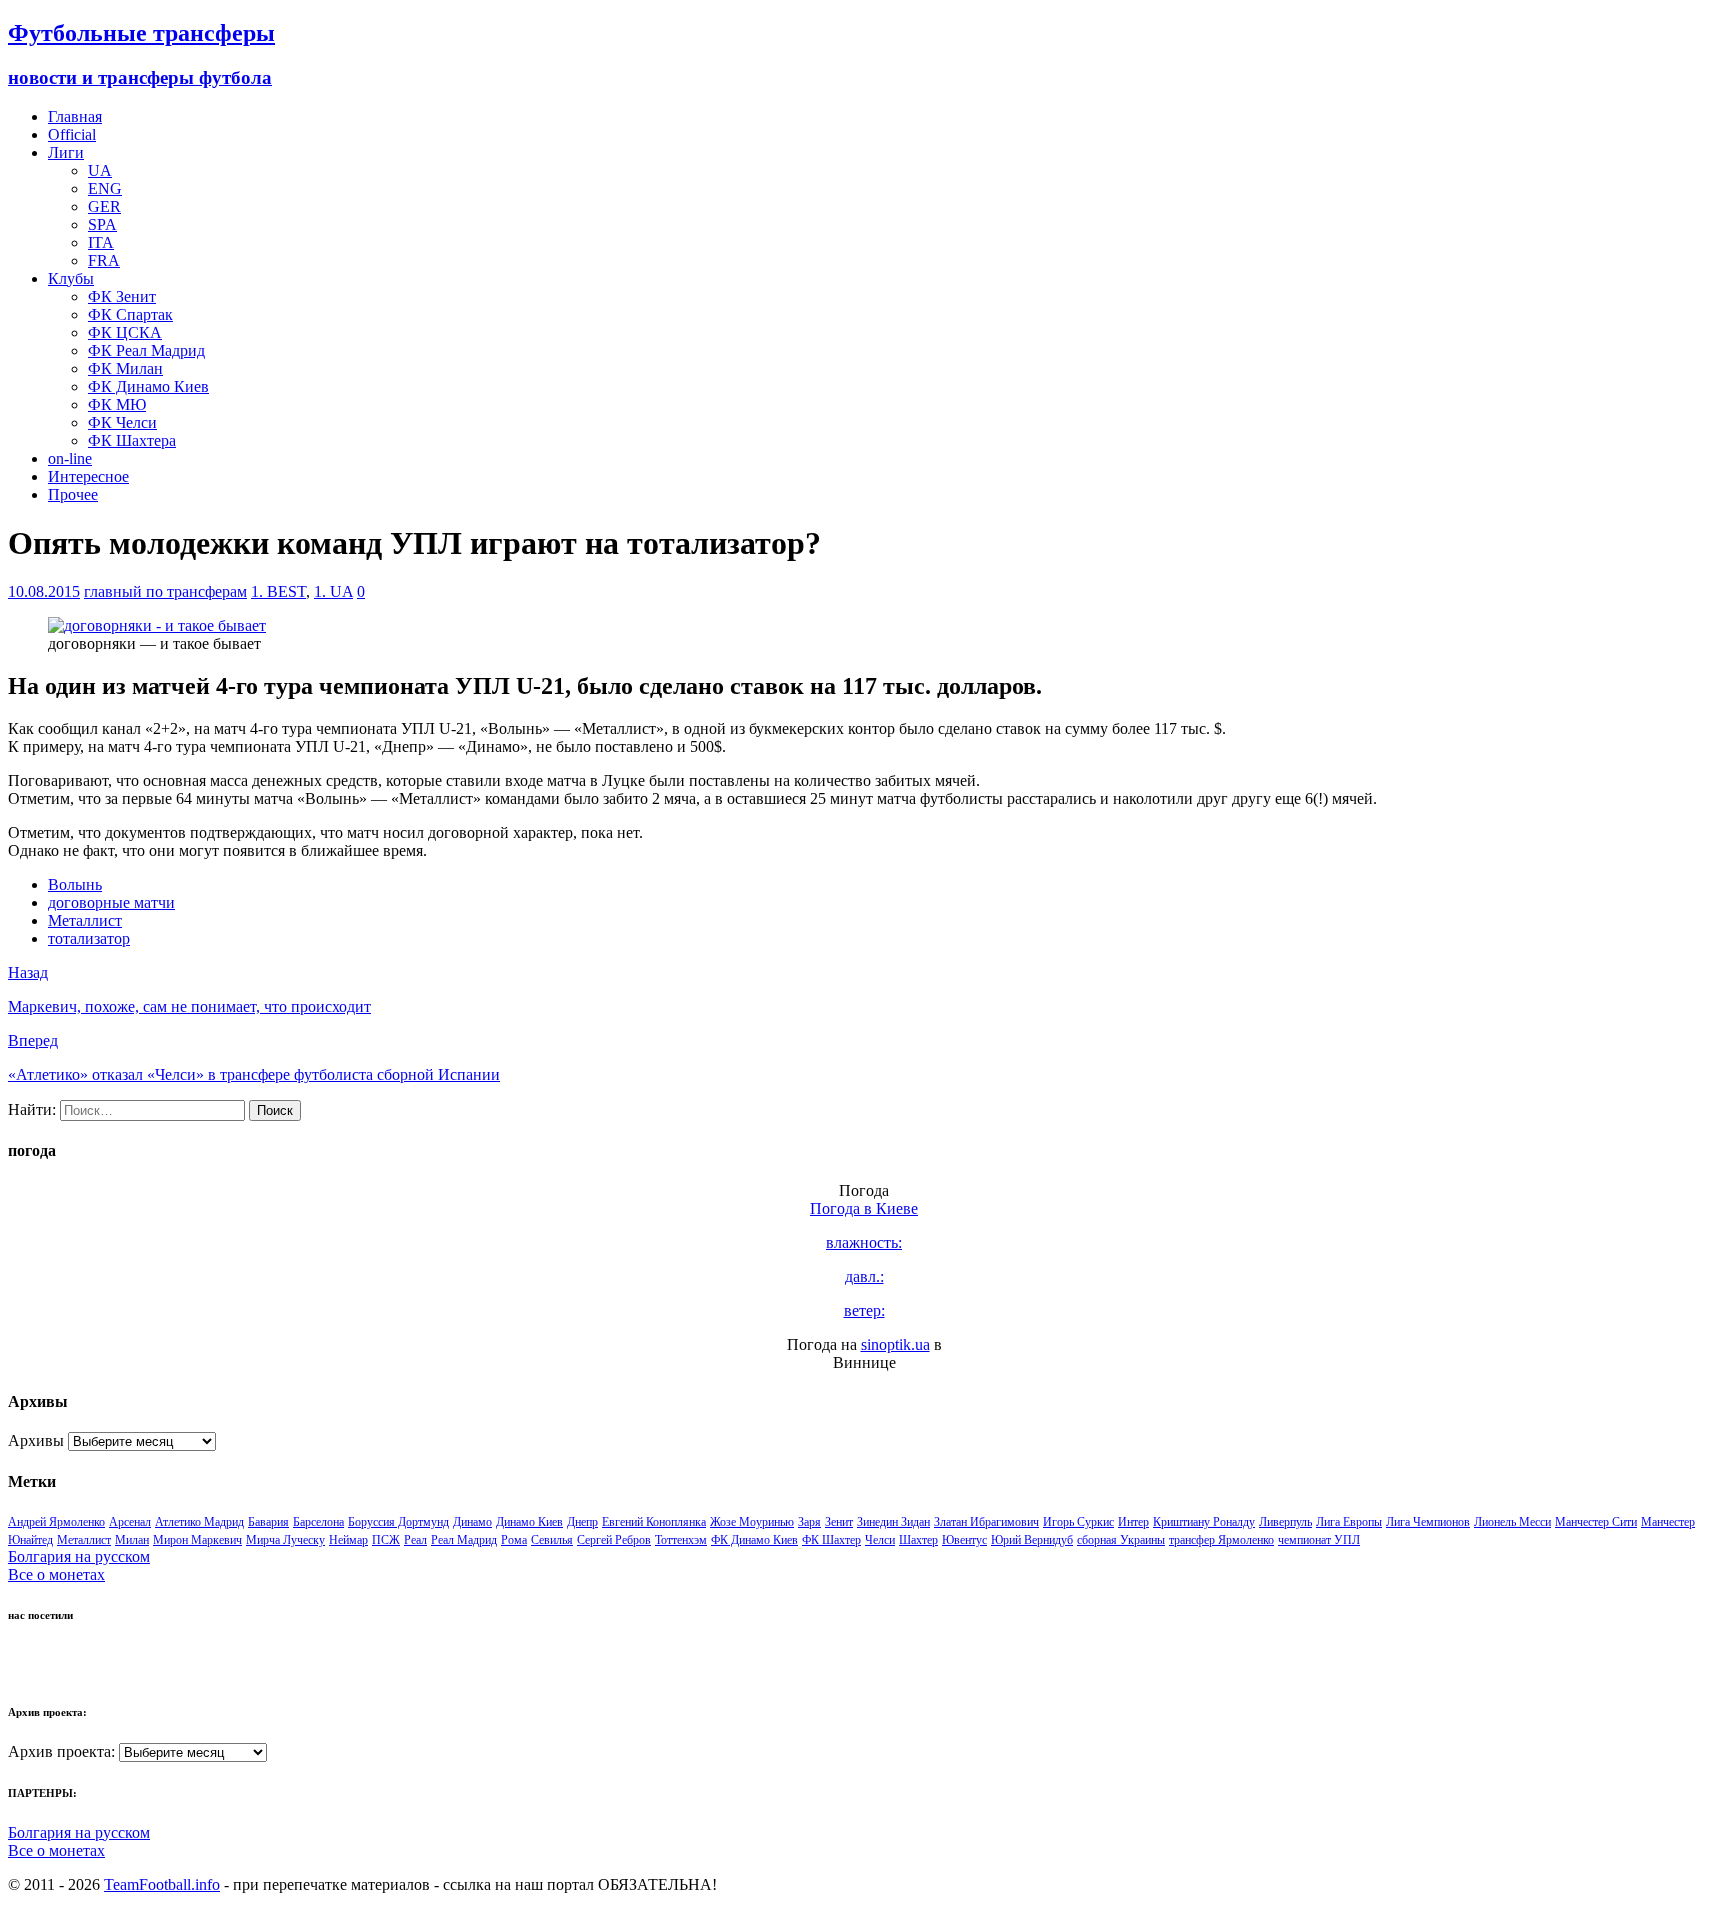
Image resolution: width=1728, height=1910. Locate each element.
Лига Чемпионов (1428, 1522)
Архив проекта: (61, 1751)
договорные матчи (111, 902)
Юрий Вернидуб (1032, 1540)
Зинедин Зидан (893, 1522)
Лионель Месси (1512, 1522)
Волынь (75, 884)
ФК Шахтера (132, 440)
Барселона (318, 1522)
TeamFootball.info (162, 1884)
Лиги (66, 152)
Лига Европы (1349, 1522)
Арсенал (130, 1522)
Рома (514, 1540)
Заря (809, 1522)
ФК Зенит (122, 296)
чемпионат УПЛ (1319, 1540)
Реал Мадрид (464, 1540)
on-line (70, 458)
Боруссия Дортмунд (398, 1522)
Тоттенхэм (681, 1540)
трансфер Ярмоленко (1221, 1540)
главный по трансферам (165, 591)
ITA (101, 242)
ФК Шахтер (831, 1540)
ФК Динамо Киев (148, 386)
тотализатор (89, 938)
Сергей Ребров (614, 1540)
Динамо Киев (529, 1522)
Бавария (268, 1522)
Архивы (36, 1440)
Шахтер (918, 1540)
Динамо (472, 1522)
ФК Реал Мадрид (146, 350)
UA (100, 170)
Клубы (71, 278)
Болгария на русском (79, 1556)
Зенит (839, 1522)
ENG (105, 188)
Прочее (73, 494)
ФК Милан (125, 368)
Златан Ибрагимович (986, 1522)
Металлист (85, 920)
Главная (75, 116)
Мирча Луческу (285, 1540)
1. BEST (278, 591)
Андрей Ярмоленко (56, 1522)
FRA (104, 260)
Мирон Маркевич (197, 1540)
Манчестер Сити (1596, 1522)
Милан (132, 1540)
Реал (415, 1540)
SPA (102, 224)
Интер (1133, 1522)
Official (72, 134)
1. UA (333, 591)
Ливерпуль (1285, 1522)
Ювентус (964, 1540)
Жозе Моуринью (752, 1522)
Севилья (552, 1540)
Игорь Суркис (1078, 1522)
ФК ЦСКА (125, 332)
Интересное (88, 476)
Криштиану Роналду (1204, 1522)
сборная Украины (1121, 1540)
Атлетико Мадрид (199, 1522)
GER (104, 206)
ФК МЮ (117, 404)
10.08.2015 (44, 591)
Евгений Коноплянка (654, 1522)
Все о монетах (56, 1574)
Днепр (582, 1522)
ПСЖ (386, 1540)
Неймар (348, 1540)
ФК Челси (122, 422)
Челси (880, 1540)
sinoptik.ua (895, 1344)
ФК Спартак (130, 314)
